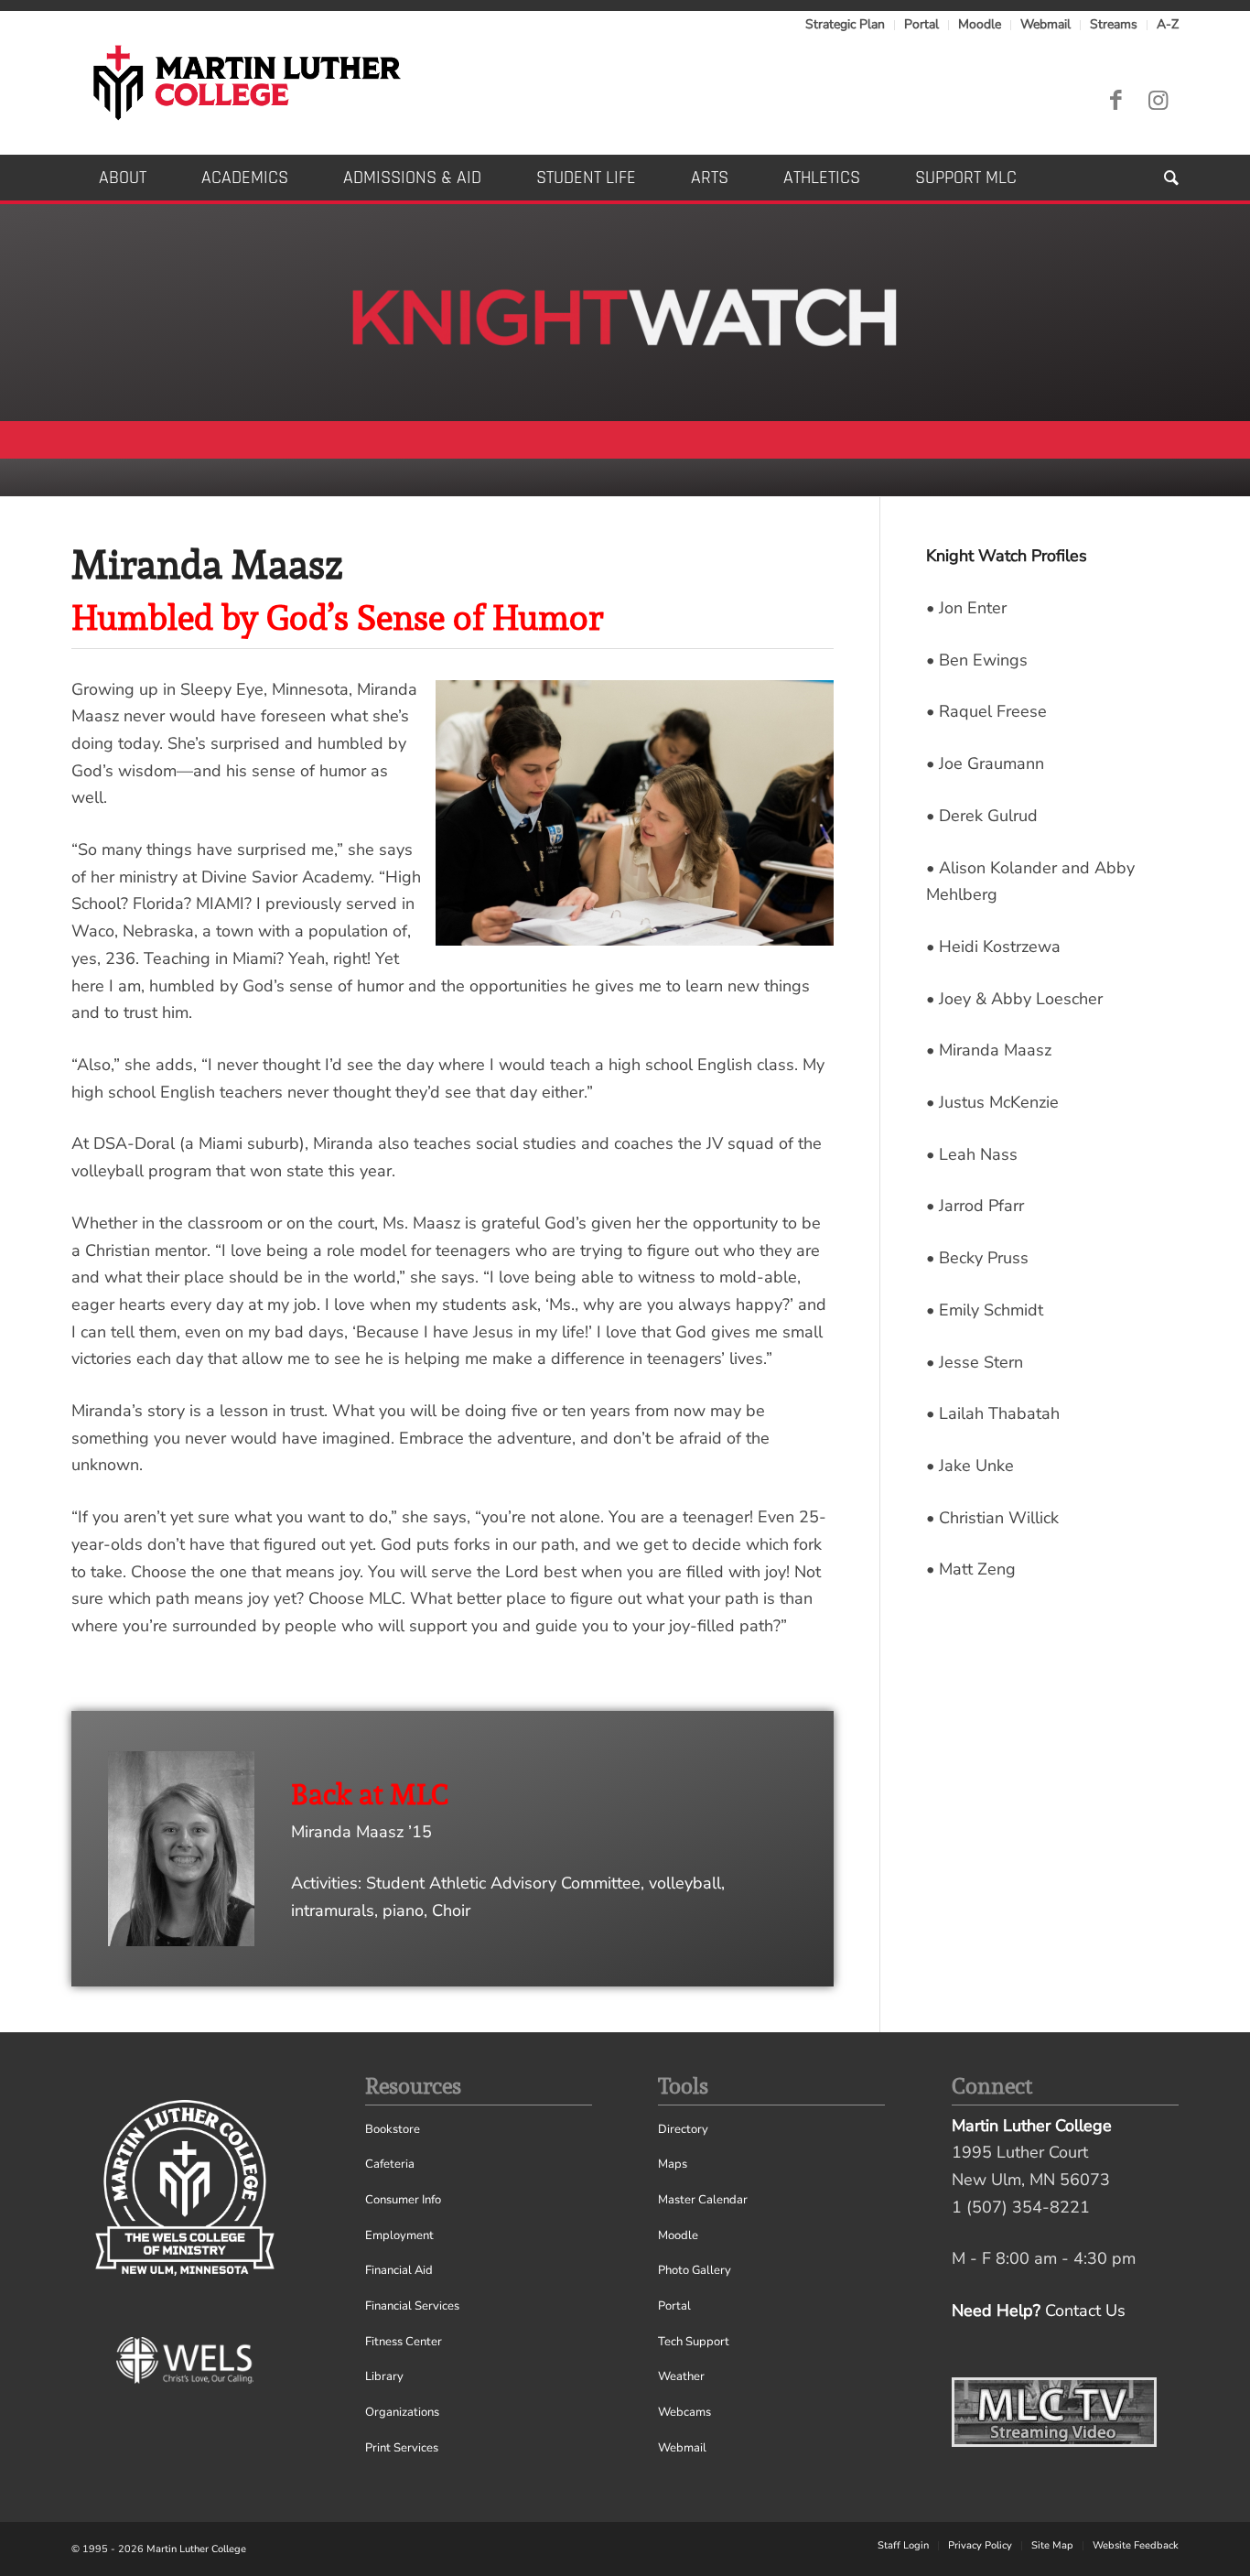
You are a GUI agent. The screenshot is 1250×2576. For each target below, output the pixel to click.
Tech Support (694, 2342)
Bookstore (393, 2129)
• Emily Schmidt (985, 1310)
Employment (399, 2235)
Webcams (684, 2412)
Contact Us (1085, 2311)
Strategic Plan (845, 24)
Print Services (402, 2448)
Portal (921, 24)
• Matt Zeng (971, 1569)
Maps (673, 2164)
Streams (1114, 24)
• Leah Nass (972, 1154)
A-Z (1168, 24)
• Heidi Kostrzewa (993, 947)
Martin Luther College (196, 2549)
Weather (681, 2376)
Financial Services (412, 2306)
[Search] (1158, 178)
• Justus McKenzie (992, 1102)
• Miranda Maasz (989, 1050)
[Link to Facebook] (1115, 101)
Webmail (1045, 24)
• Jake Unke (970, 1466)
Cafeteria (390, 2164)
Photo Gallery (695, 2270)
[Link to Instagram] (1158, 101)
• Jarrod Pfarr (975, 1206)
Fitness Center (404, 2342)
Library (384, 2376)
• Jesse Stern (975, 1362)
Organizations (402, 2412)
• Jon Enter (966, 608)
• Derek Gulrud (982, 816)
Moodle (980, 24)
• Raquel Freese (986, 711)
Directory (683, 2129)
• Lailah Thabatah (993, 1413)
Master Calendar (703, 2200)
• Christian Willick (992, 1518)
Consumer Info (403, 2200)
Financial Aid (399, 2270)
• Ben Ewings (977, 660)
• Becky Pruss (977, 1258)
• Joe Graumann (985, 763)
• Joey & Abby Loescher (1014, 999)
